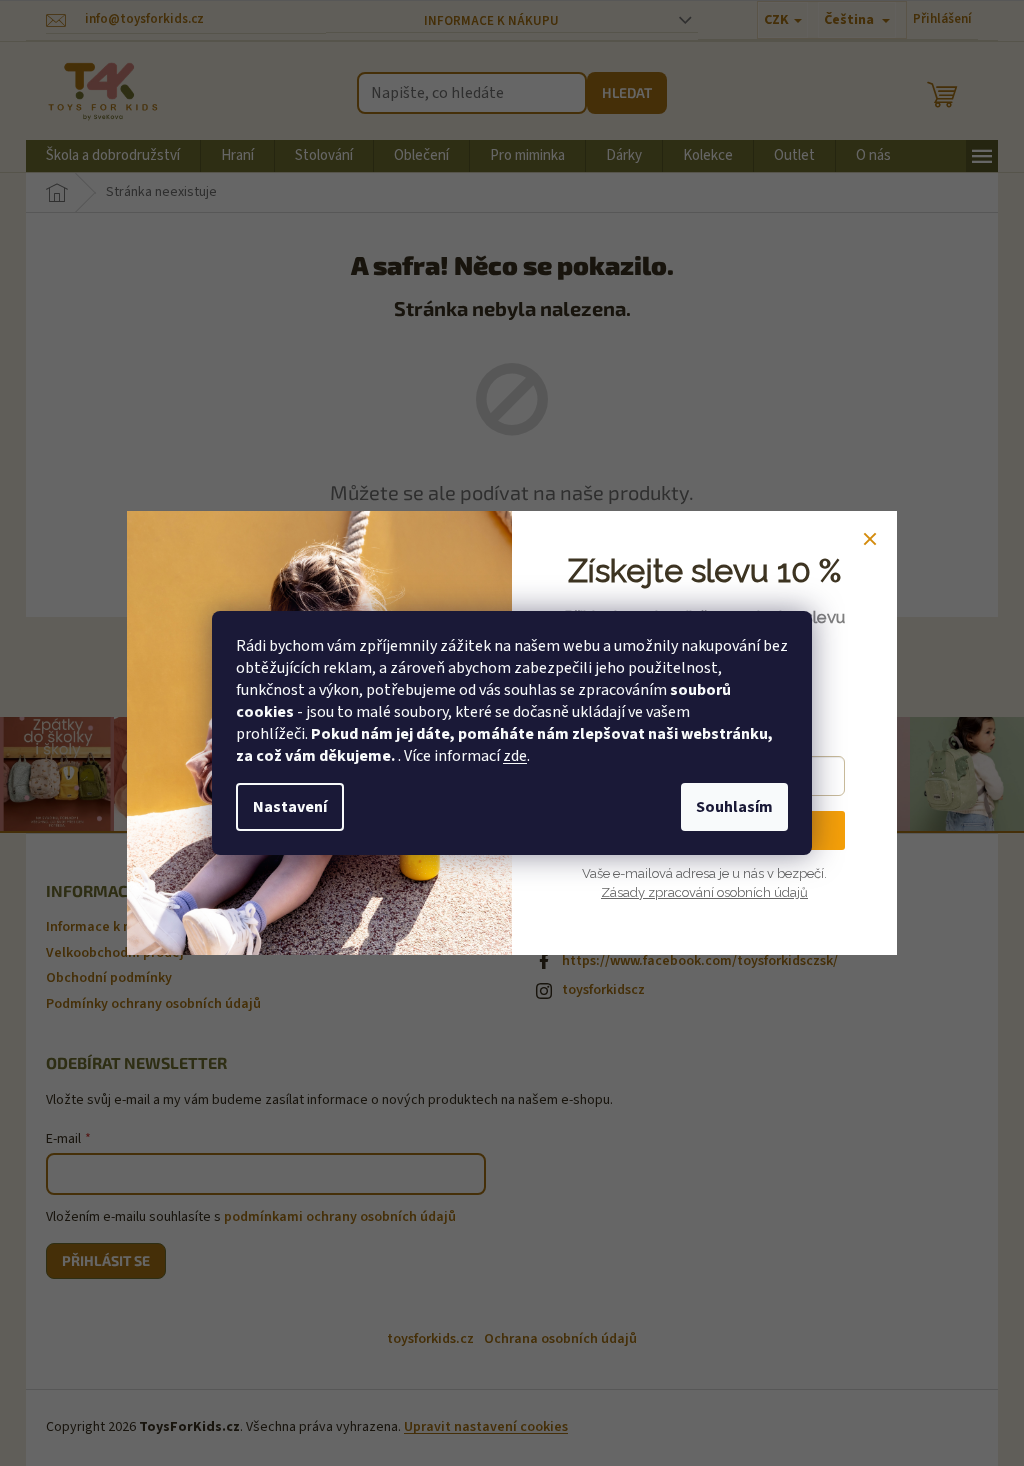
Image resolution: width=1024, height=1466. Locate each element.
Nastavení (290, 807)
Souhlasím (734, 807)
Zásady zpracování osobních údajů (704, 892)
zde (515, 756)
